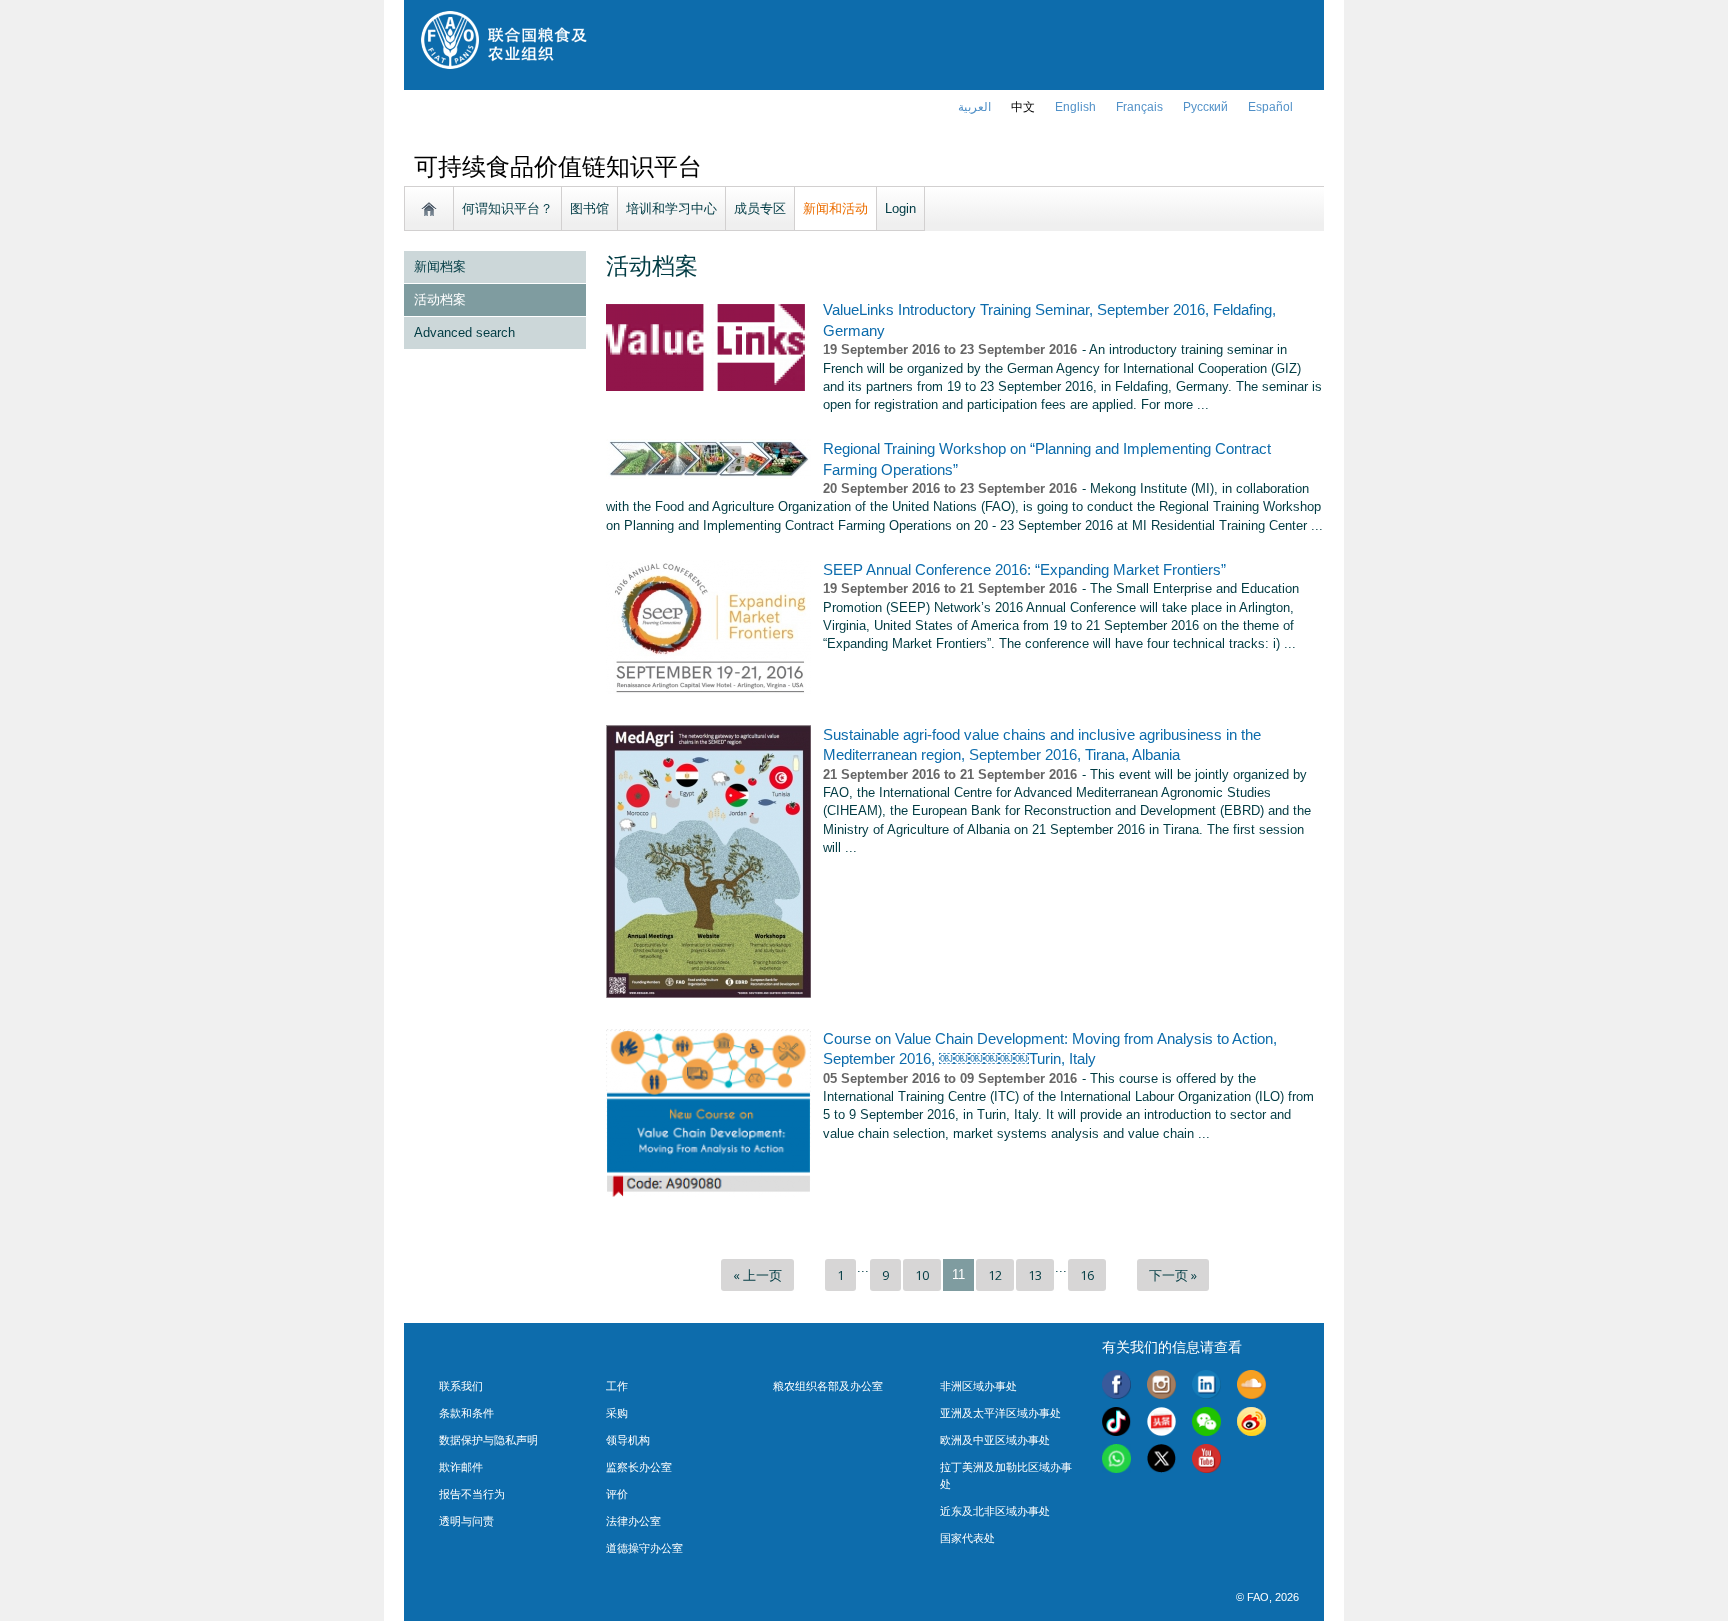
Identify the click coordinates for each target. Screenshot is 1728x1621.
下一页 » (1173, 1275)
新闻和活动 (835, 208)
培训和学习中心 (671, 208)
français (1139, 107)
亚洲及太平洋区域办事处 (1000, 1413)
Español (1270, 107)
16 (1087, 1275)
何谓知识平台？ (507, 208)
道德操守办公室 (644, 1548)
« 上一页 (757, 1275)
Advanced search (464, 332)
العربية (974, 107)
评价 (617, 1494)
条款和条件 (466, 1413)
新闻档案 (440, 266)
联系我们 (461, 1386)
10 (922, 1275)
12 (995, 1275)
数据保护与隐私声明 (488, 1440)
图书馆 (589, 208)
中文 (1023, 107)
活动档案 (440, 299)
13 (1035, 1275)
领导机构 (628, 1440)
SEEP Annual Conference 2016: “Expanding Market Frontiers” (1024, 570)
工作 (617, 1386)
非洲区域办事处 (978, 1386)
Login (900, 208)
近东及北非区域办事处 (995, 1511)
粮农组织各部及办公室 (828, 1386)
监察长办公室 (639, 1467)
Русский (1205, 107)
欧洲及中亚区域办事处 (995, 1440)
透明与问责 (466, 1521)
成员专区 (760, 208)
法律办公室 (633, 1521)
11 (958, 1274)
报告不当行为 (472, 1494)
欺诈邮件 (461, 1467)
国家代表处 (967, 1538)
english (1075, 107)
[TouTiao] (1161, 1424)
